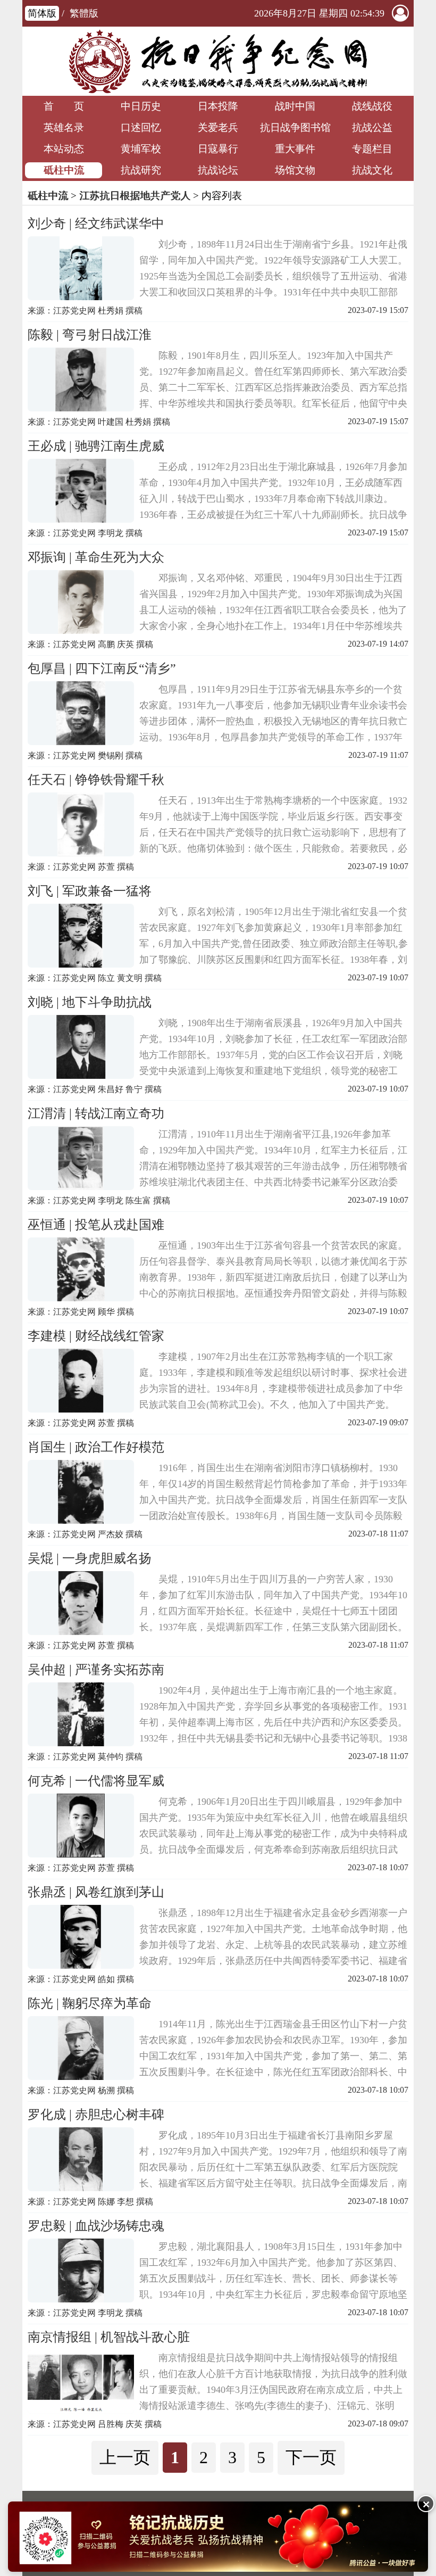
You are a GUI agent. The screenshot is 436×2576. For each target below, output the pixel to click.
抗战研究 (141, 170)
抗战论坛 (218, 170)
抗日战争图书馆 (295, 127)
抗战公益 (372, 127)
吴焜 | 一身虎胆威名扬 (90, 1558)
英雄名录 (64, 127)
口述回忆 (141, 127)
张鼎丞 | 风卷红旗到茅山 (96, 1892)
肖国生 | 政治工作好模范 (96, 1447)
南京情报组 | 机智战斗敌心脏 (109, 2337)
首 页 (64, 106)
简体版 (42, 13)
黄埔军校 (141, 149)
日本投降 (218, 106)
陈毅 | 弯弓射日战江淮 (90, 335)
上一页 (125, 2457)
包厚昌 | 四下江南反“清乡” (102, 668)
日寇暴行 (218, 149)
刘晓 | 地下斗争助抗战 (90, 1002)
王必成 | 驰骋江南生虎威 (96, 446)
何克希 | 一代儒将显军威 (96, 1781)
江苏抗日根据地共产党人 (135, 196)
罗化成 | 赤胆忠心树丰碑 (96, 2115)
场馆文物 (295, 170)
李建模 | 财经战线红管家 (96, 1336)
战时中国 (295, 106)
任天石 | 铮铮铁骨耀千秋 (96, 780)
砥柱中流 (64, 170)
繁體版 (84, 13)
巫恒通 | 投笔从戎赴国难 (96, 1225)
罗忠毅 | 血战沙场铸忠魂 (96, 2226)
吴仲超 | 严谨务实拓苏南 (96, 1670)
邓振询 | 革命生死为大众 (96, 557)
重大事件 (295, 149)
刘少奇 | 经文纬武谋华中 (96, 224)
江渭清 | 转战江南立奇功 (96, 1113)
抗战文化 (372, 170)
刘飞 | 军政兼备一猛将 (90, 891)
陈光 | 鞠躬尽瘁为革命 (90, 2003)
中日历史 (141, 106)
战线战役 (372, 106)
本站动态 (64, 149)
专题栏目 (372, 149)
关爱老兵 (218, 127)
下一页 (311, 2457)
